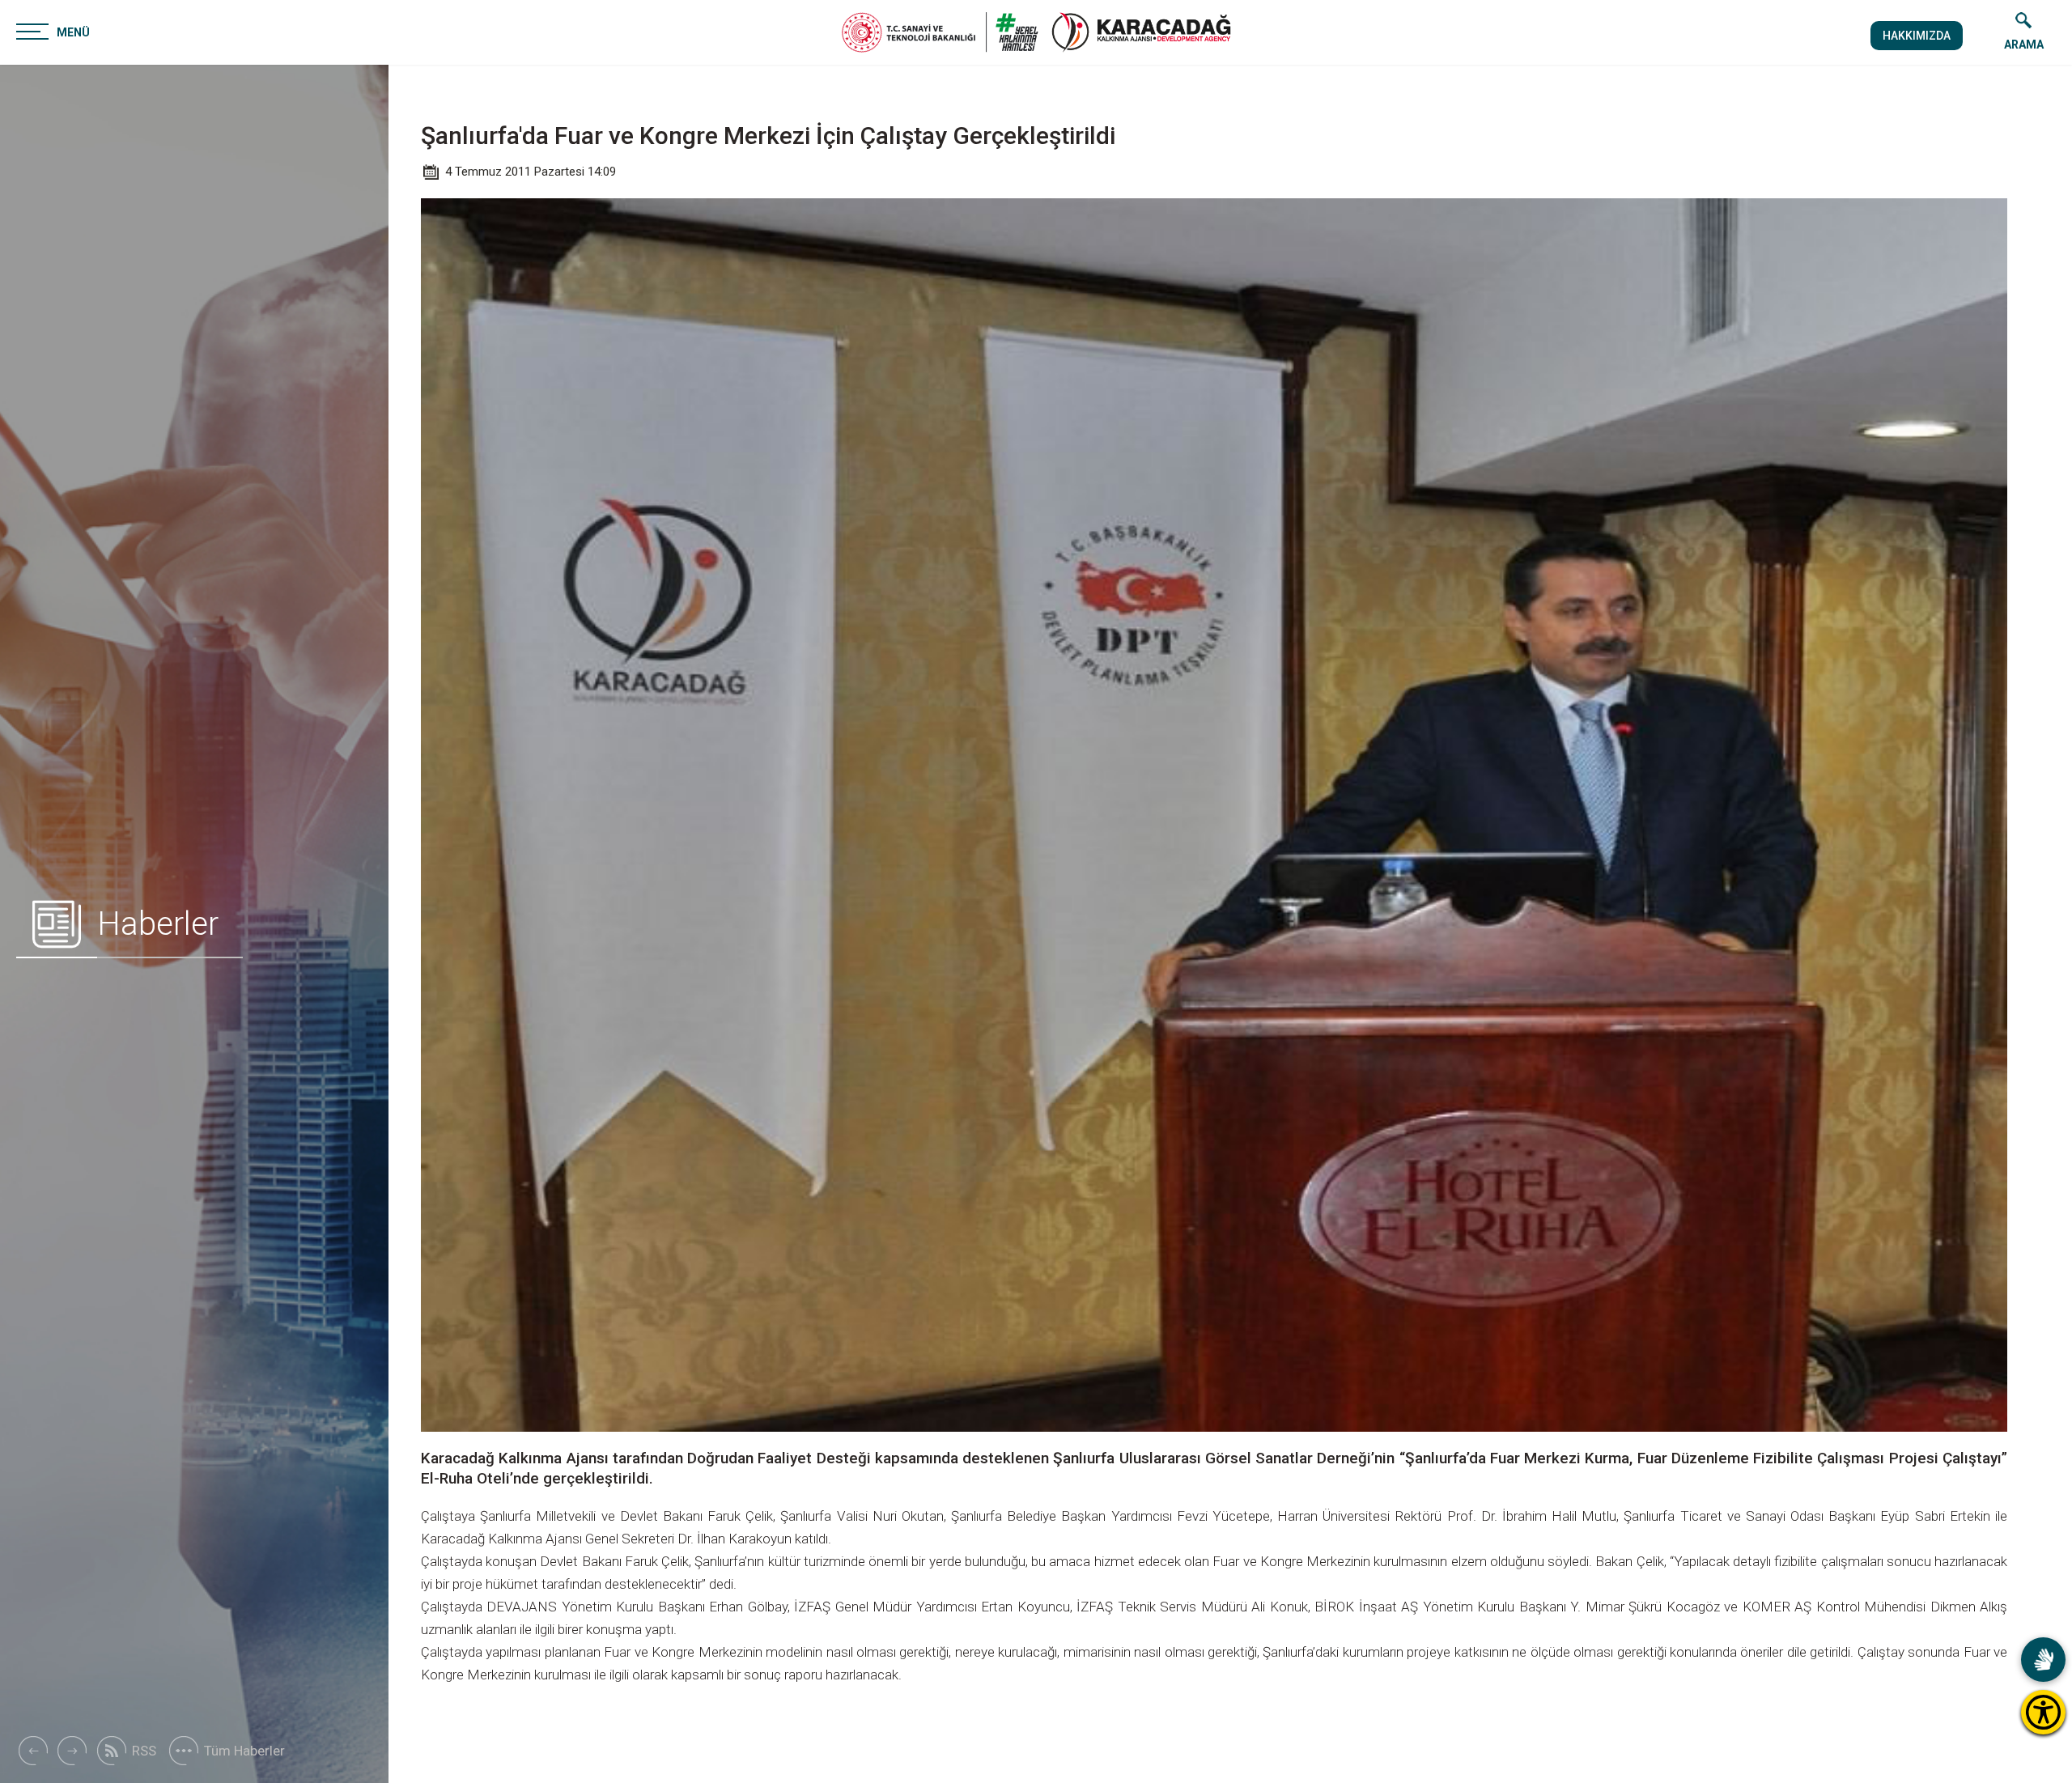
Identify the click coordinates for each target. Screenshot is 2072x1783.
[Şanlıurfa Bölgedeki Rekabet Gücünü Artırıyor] (32, 1751)
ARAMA (2024, 45)
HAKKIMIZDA (1917, 36)
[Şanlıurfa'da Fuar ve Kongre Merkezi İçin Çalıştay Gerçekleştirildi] (1141, 32)
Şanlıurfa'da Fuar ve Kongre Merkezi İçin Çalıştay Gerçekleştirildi (768, 136)
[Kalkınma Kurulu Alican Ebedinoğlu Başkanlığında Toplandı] (72, 1751)
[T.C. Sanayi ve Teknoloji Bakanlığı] (940, 32)
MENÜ (73, 32)
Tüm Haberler (244, 1751)
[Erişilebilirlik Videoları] (2043, 1660)
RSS (144, 1751)
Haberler (158, 924)
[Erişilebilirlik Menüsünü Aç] (2043, 1712)
